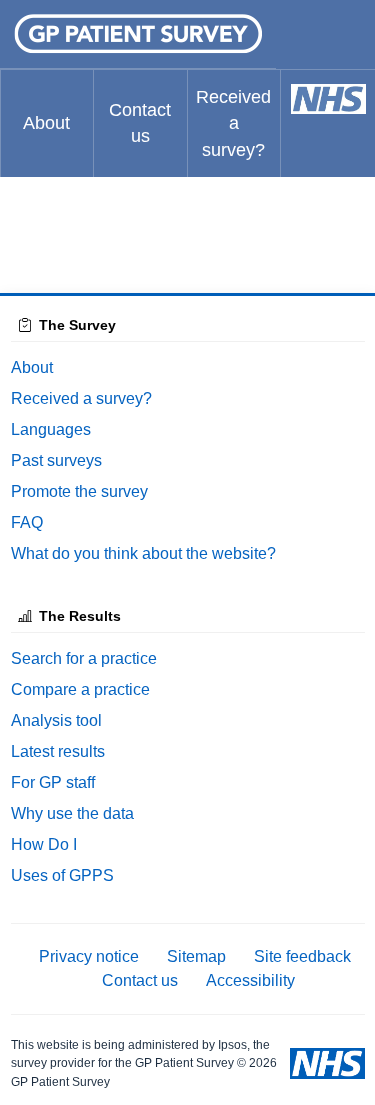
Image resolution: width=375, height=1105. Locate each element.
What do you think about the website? (143, 553)
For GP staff (53, 782)
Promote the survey (79, 491)
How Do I (44, 844)
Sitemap (196, 956)
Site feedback (302, 956)
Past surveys (56, 460)
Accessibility (250, 980)
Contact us (140, 123)
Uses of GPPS (62, 875)
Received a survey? (233, 123)
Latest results (58, 751)
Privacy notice (89, 956)
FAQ (27, 522)
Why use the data (72, 813)
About (46, 123)
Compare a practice (80, 689)
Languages (51, 429)
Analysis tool (56, 720)
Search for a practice (84, 658)
